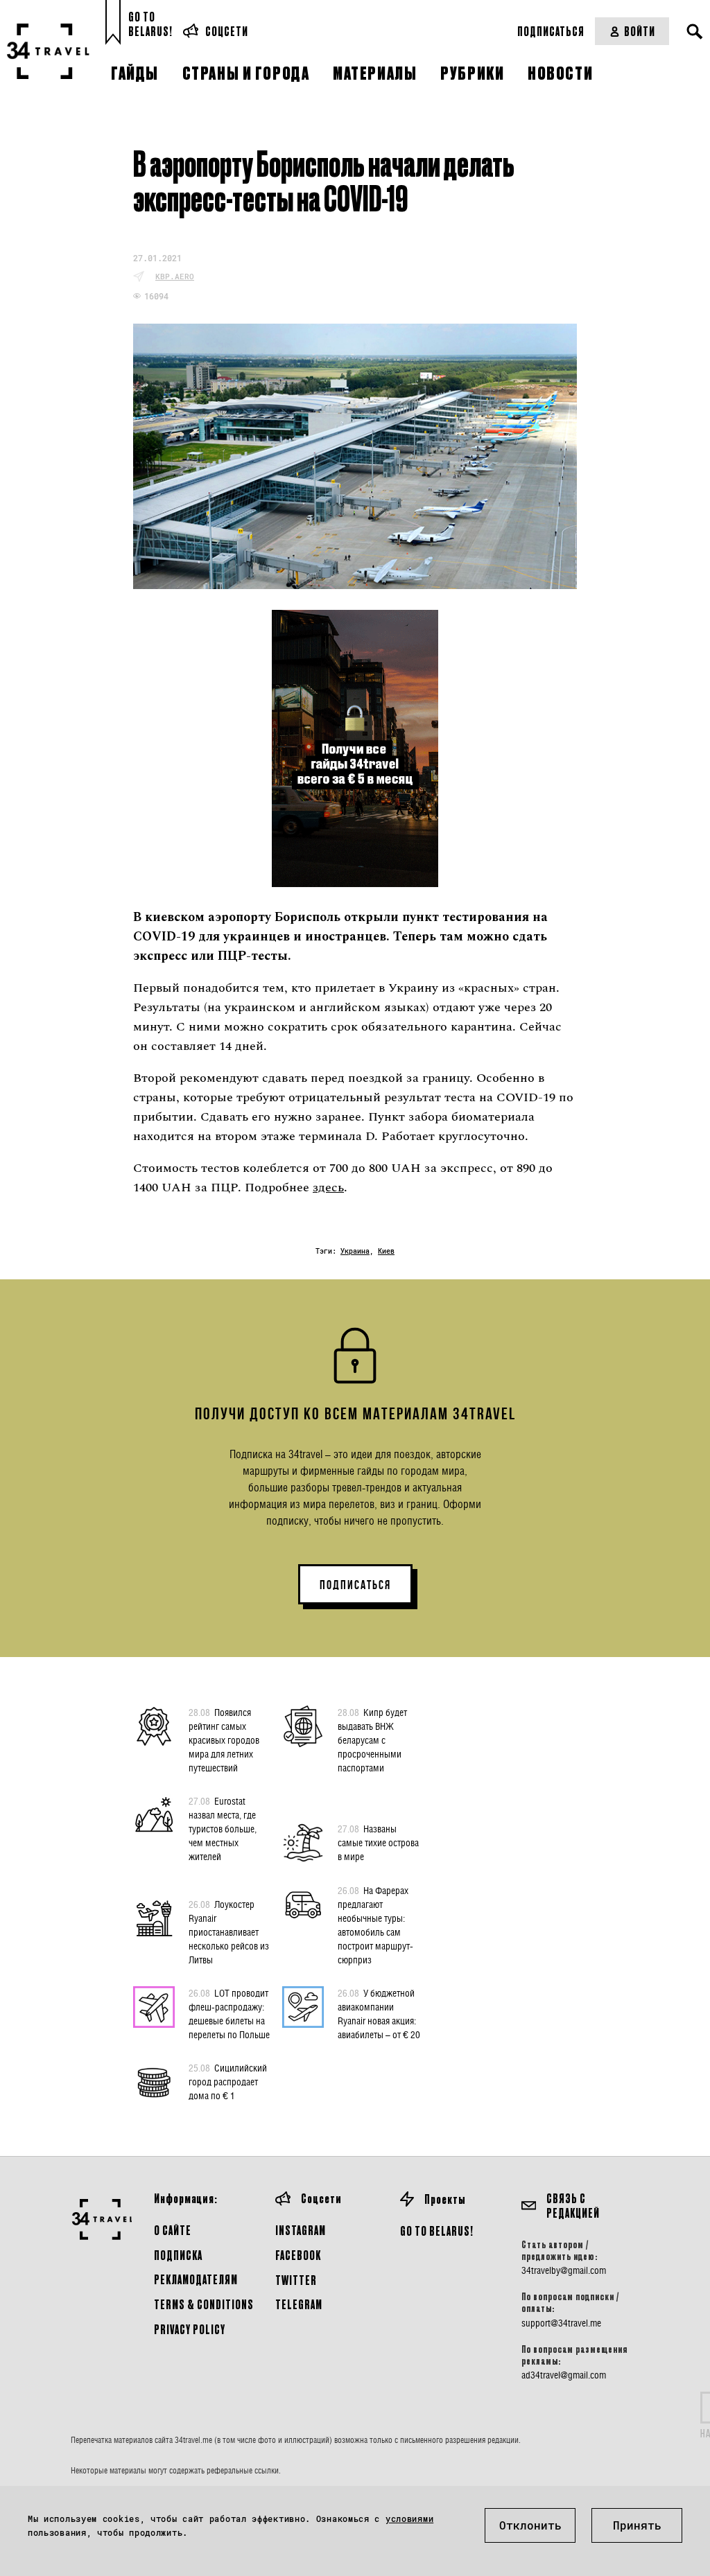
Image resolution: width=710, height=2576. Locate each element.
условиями (409, 2518)
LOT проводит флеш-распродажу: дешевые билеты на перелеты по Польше (229, 2014)
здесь (328, 1188)
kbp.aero (175, 276)
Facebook (298, 2255)
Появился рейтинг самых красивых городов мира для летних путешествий (224, 1740)
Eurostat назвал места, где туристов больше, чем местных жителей (223, 1829)
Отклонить (530, 2525)
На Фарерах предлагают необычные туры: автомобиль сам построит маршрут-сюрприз (375, 1925)
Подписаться (551, 31)
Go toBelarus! (150, 24)
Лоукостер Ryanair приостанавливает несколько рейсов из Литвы (229, 1932)
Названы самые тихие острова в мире (378, 1842)
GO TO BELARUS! (437, 2231)
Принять (637, 2525)
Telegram (299, 2304)
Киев (386, 1251)
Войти (640, 31)
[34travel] (49, 51)
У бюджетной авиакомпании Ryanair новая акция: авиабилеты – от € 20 (379, 2014)
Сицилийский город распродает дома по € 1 (228, 2082)
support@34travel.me (561, 2323)
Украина (355, 1251)
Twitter (296, 2280)
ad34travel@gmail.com (564, 2375)
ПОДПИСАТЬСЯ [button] (355, 1585)
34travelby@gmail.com (564, 2270)
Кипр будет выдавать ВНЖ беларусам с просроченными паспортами (372, 1740)
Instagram (301, 2230)
